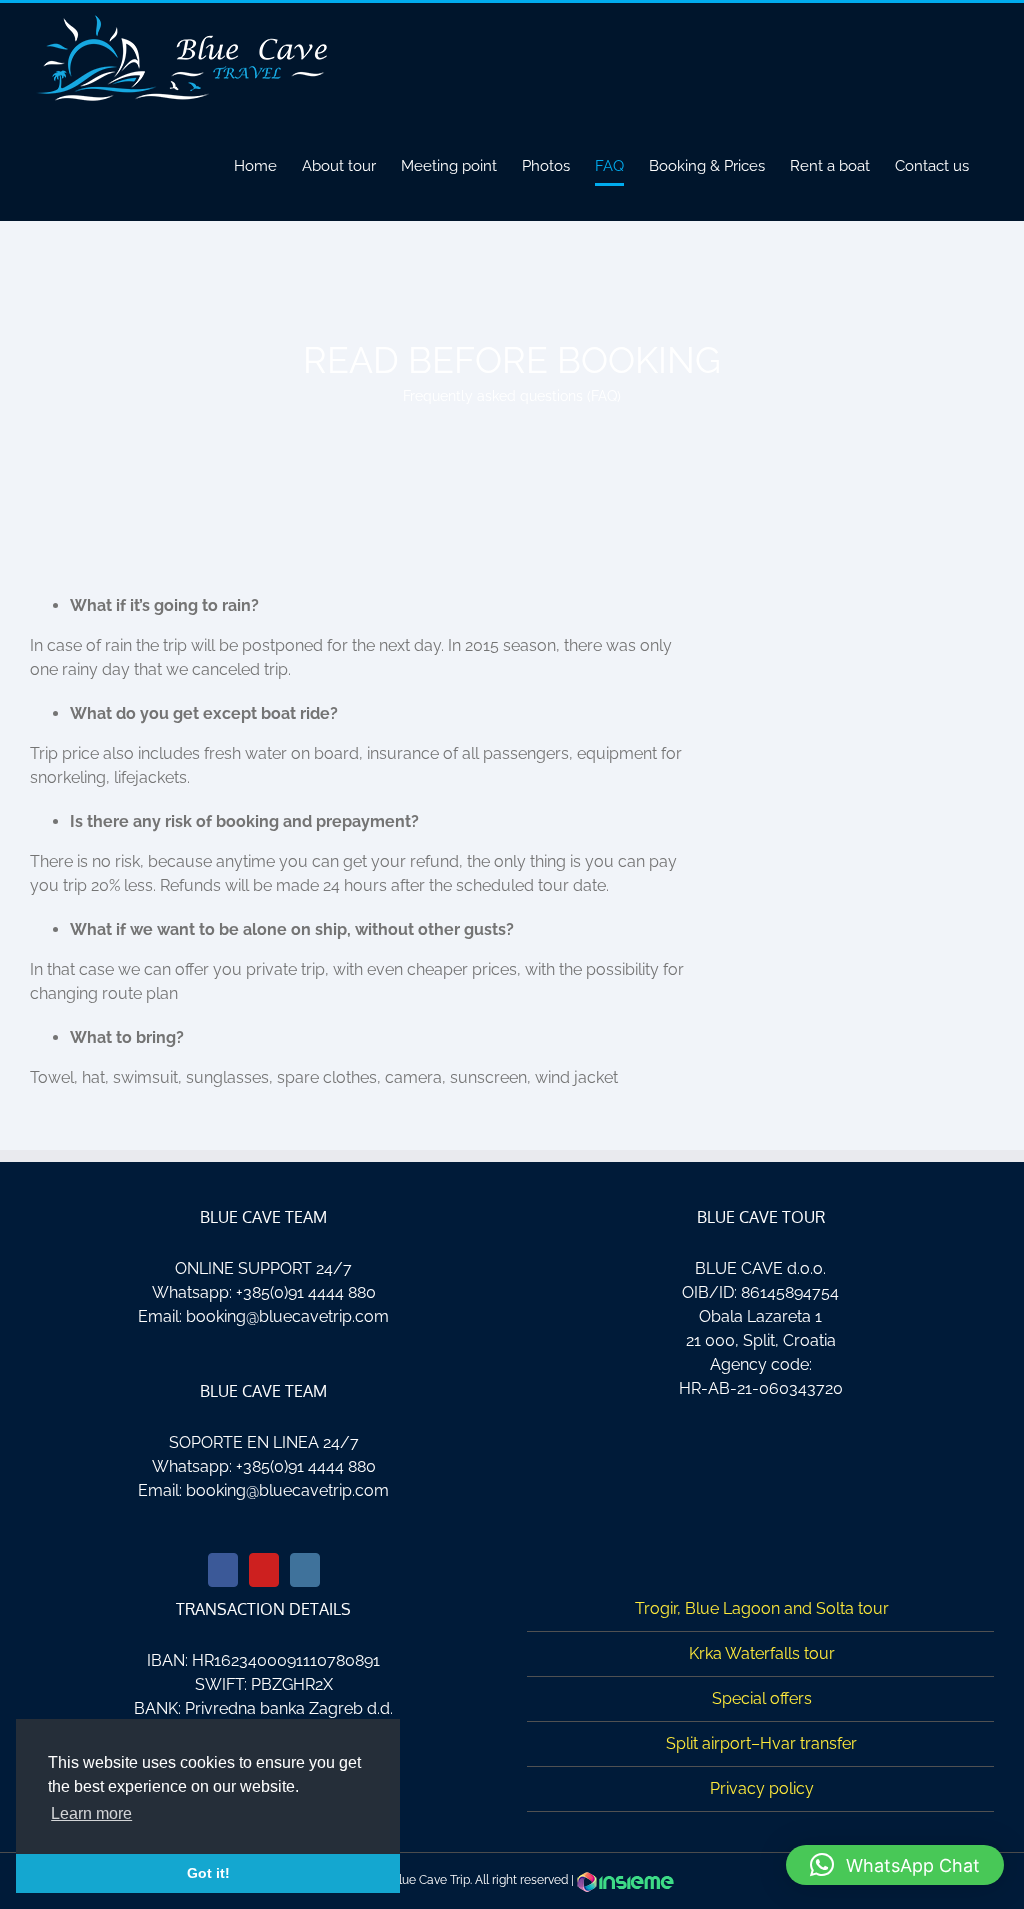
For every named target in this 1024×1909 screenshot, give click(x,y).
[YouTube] (264, 1570)
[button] (895, 1865)
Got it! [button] (208, 1873)
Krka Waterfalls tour (762, 1653)
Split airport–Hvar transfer (761, 1743)
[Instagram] (305, 1570)
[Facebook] (223, 1570)
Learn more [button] (91, 1813)
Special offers (762, 1698)
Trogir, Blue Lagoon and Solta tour (762, 1608)
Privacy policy (762, 1788)
